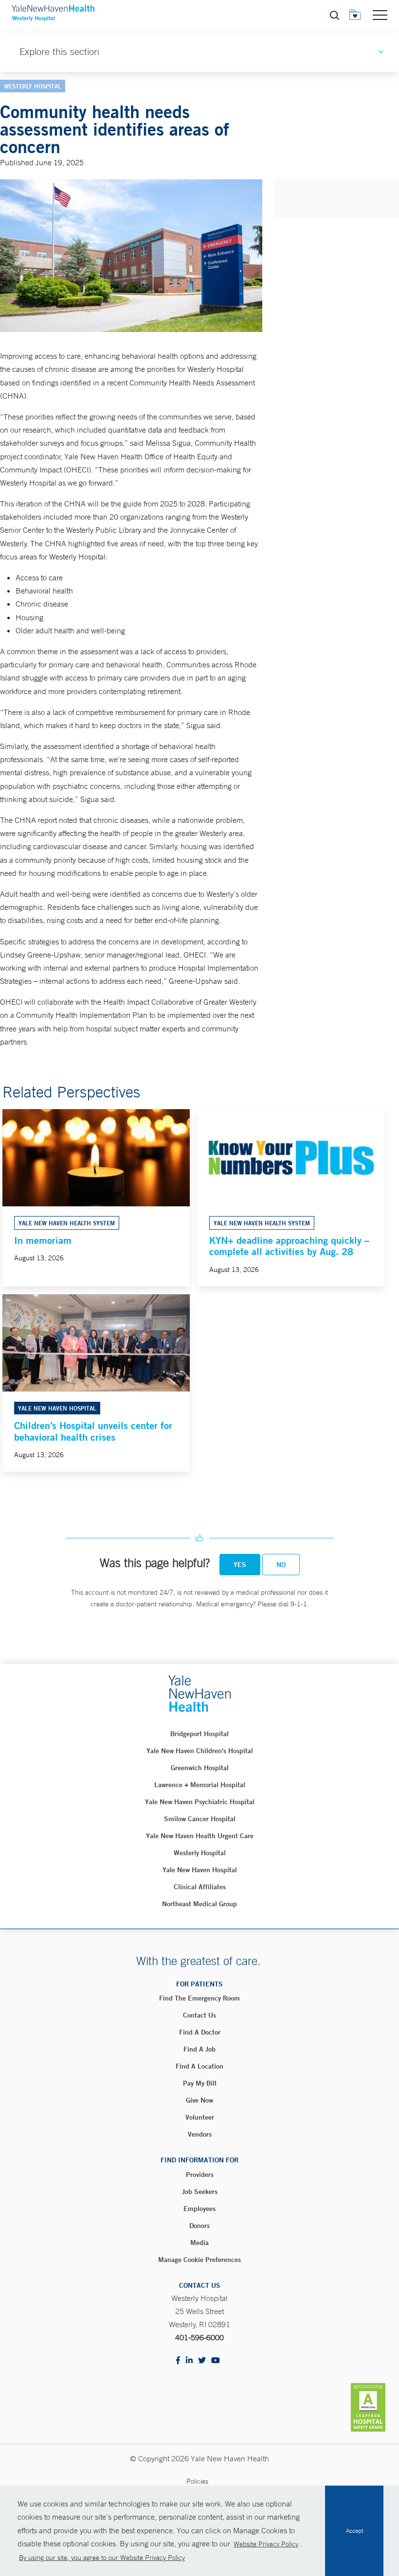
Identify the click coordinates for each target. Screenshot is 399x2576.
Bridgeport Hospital (199, 1734)
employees (199, 2209)
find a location (199, 2066)
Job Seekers (200, 2192)
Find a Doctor (200, 2032)
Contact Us (199, 2015)
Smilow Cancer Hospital (200, 1819)
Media (199, 2243)
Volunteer (200, 2117)
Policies (197, 2481)
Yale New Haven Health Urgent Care (200, 1836)
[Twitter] (202, 2361)
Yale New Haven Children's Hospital (200, 1751)
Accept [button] (354, 2531)
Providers (200, 2175)
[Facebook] (178, 2361)
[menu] (380, 15)
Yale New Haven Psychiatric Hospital (200, 1802)
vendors (200, 2134)
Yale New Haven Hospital (200, 1870)
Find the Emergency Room (199, 1998)
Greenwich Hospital (200, 1768)
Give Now (199, 2100)
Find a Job (199, 2049)
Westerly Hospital (200, 1853)
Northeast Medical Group (199, 1904)
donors (199, 2226)
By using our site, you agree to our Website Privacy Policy (102, 2558)
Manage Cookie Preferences (199, 2260)
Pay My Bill (200, 2083)
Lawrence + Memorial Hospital (200, 1785)
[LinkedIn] (189, 2361)
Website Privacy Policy (266, 2544)
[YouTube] (216, 2361)
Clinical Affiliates (200, 1887)
